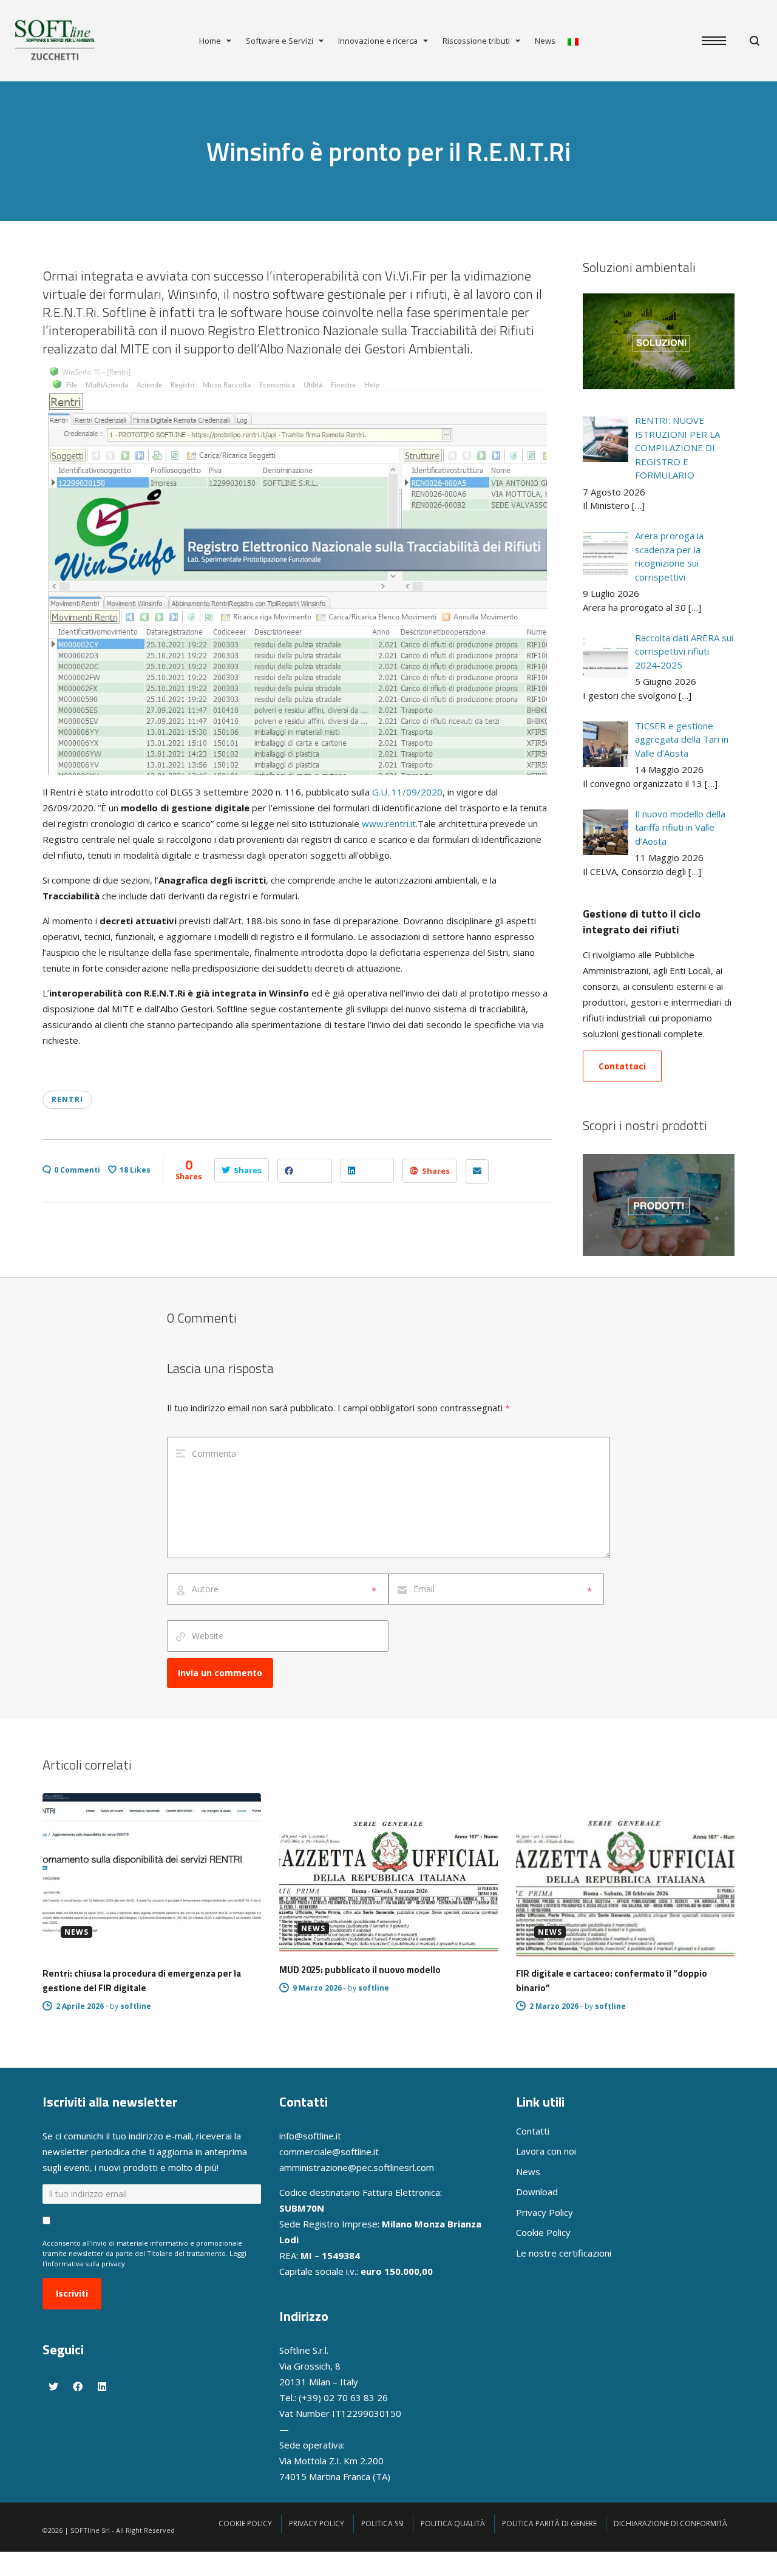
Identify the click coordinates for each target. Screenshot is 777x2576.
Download (537, 2192)
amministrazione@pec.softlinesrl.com (357, 2167)
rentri (67, 1099)
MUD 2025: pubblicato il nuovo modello (360, 1970)
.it (375, 2152)
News (545, 41)
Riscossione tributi (476, 41)
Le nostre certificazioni (564, 2253)
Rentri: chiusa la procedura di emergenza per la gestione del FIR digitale (142, 1981)
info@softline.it (310, 2136)
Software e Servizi (280, 41)
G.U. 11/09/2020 (407, 792)
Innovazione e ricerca (378, 41)
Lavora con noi (546, 2151)
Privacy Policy (545, 2212)
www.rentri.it (389, 823)
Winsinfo (192, 294)
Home (210, 41)
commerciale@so (315, 2152)
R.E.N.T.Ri (70, 312)
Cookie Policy (543, 2232)
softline (136, 2006)
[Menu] (720, 41)
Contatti (533, 2131)
